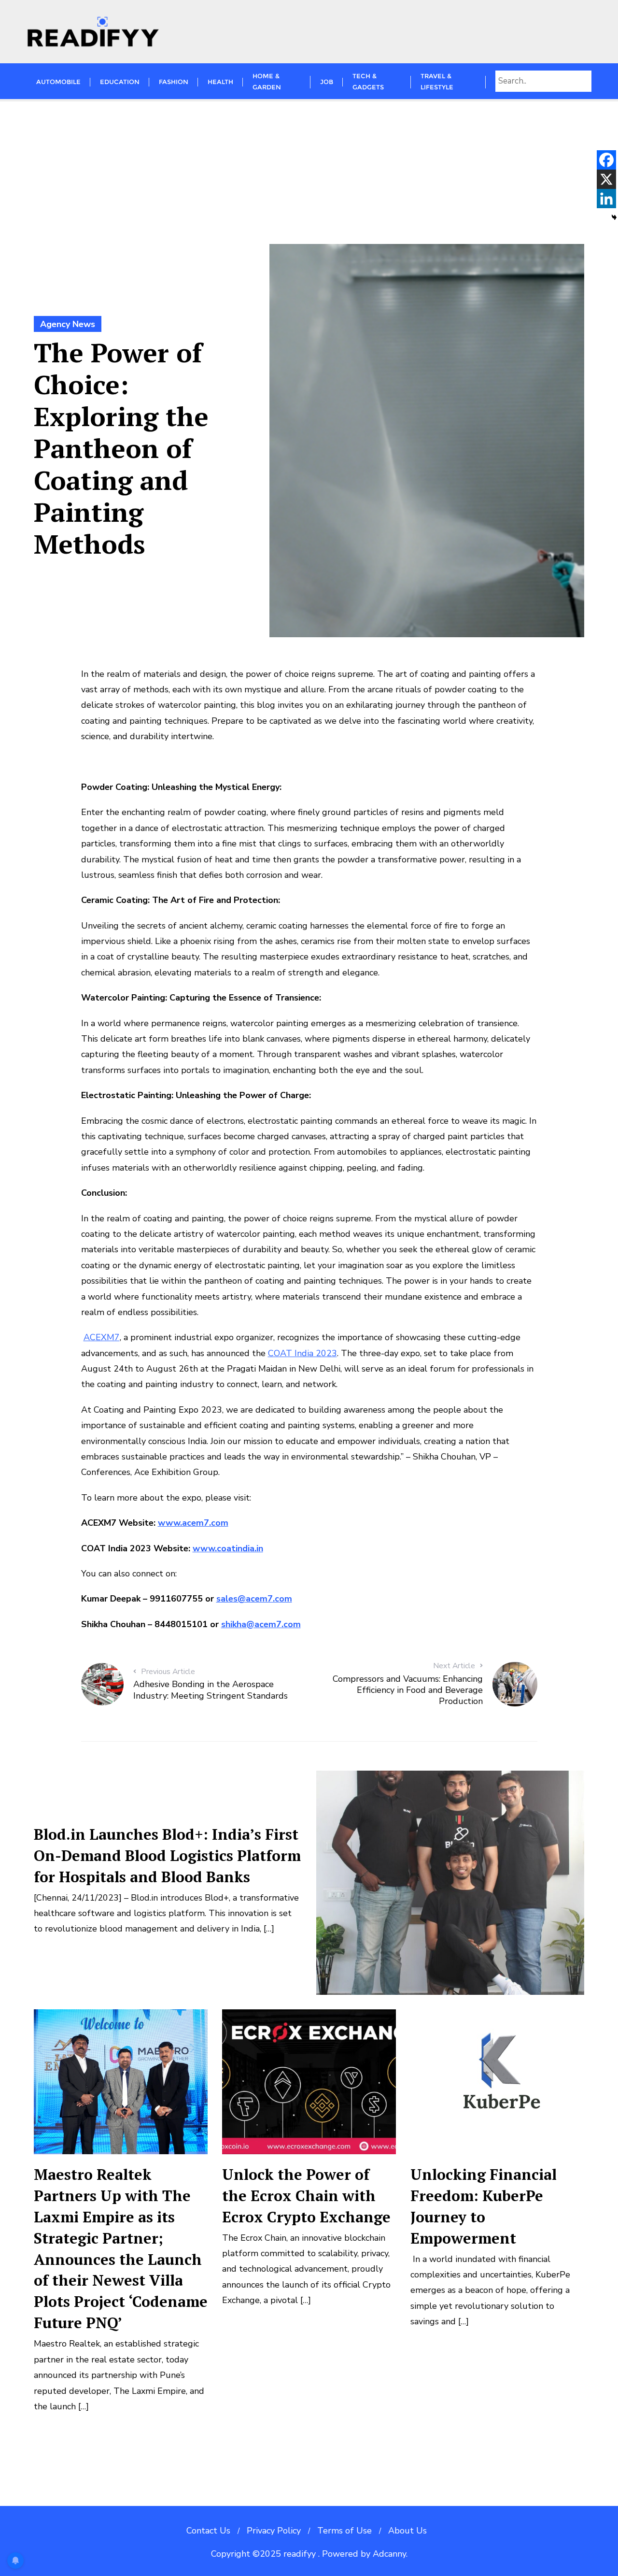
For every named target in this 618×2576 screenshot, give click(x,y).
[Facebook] (606, 160)
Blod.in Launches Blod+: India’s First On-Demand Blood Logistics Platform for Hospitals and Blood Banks (167, 1855)
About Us (407, 2531)
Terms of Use (344, 2531)
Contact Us (208, 2531)
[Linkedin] (606, 199)
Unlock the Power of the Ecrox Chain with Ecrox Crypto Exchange (306, 2196)
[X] (606, 179)
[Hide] (614, 217)
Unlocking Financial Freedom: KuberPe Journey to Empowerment (484, 2206)
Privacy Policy (274, 2531)
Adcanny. (390, 2554)
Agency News (68, 324)
